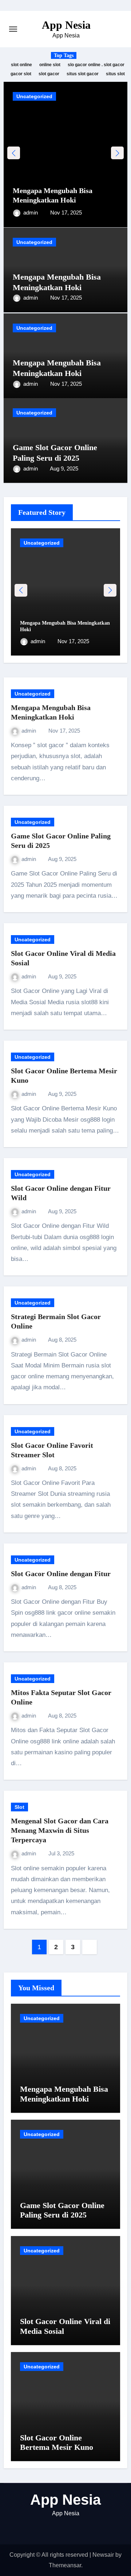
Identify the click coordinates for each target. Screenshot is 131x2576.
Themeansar (65, 2565)
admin (31, 213)
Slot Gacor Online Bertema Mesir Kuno (57, 2442)
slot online (21, 65)
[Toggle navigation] (13, 29)
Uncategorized (34, 96)
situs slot (115, 74)
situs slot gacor (83, 74)
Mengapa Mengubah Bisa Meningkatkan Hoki (64, 2094)
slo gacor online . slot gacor (96, 65)
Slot (19, 1807)
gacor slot (21, 74)
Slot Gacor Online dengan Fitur (61, 1574)
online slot (50, 65)
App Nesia (66, 25)
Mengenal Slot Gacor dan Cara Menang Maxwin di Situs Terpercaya (60, 1830)
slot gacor (49, 74)
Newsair (103, 2555)
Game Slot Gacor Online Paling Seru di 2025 (62, 2210)
